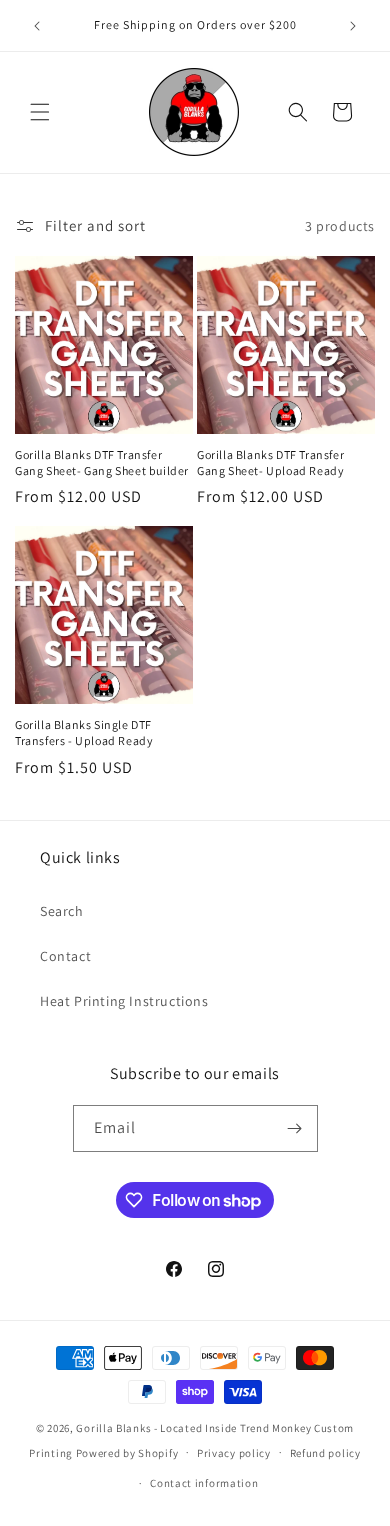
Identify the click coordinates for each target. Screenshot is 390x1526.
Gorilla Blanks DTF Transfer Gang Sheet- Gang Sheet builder (102, 462)
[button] (40, 112)
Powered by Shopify (127, 1452)
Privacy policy (234, 1453)
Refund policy (325, 1453)
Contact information (204, 1483)
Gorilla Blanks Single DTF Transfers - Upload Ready (84, 732)
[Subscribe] (295, 1128)
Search (62, 911)
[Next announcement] (353, 26)
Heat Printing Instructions (124, 1001)
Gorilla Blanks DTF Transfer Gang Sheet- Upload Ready (270, 462)
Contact (65, 956)
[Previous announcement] (37, 26)
